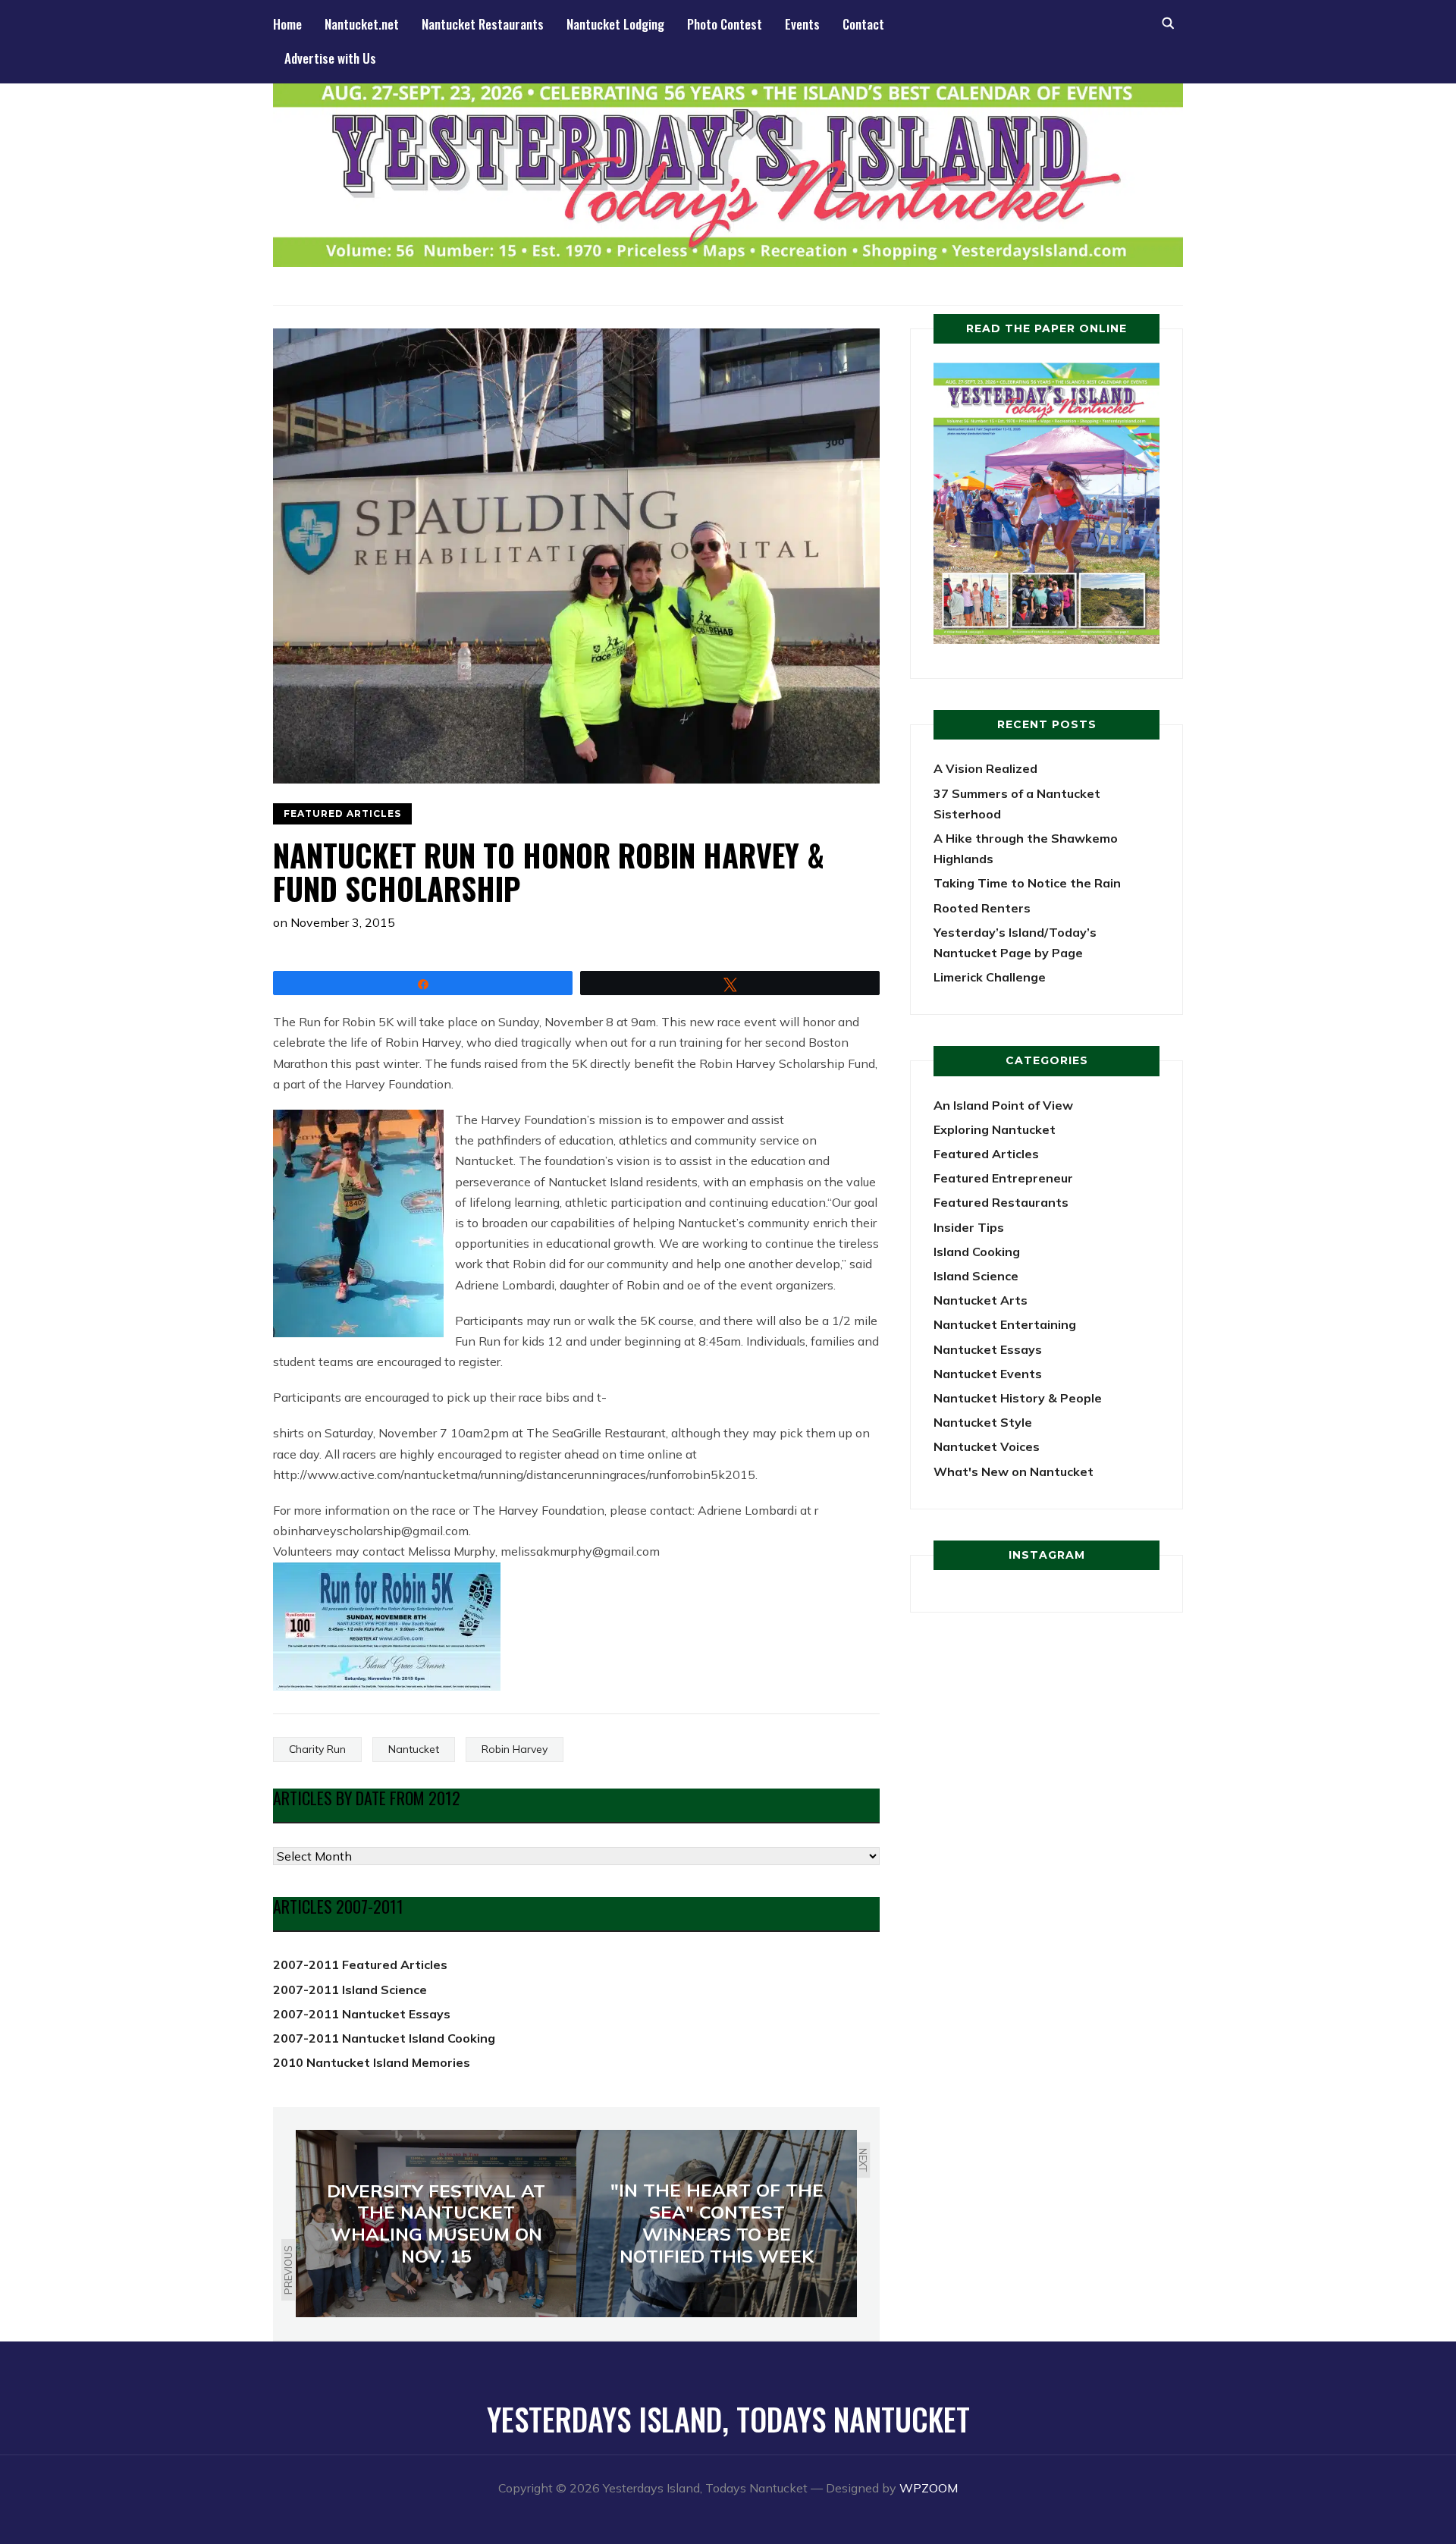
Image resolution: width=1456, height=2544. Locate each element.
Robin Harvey (515, 1749)
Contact (863, 24)
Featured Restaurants (1001, 1202)
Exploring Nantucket (995, 1129)
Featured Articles (342, 813)
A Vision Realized (985, 768)
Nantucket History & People (1018, 1398)
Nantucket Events (988, 1374)
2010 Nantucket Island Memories (372, 2062)
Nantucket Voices (987, 1446)
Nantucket (414, 1749)
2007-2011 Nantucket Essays (362, 2014)
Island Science (976, 1276)
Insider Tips (969, 1227)
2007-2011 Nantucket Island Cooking (384, 2038)
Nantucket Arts (981, 1300)
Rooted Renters (982, 908)
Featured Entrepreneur (1003, 1178)
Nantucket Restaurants (483, 24)
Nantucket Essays (988, 1349)
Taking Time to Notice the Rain (1027, 883)
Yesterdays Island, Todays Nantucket (728, 2419)
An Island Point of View (1003, 1105)
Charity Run (317, 1749)
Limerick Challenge (990, 977)
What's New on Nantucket (1014, 1471)
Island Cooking (977, 1252)
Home (287, 24)
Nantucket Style (983, 1422)
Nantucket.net (362, 24)
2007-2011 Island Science (350, 1990)
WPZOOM (929, 2488)
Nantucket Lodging (615, 24)
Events (802, 24)
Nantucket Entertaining (1005, 1324)
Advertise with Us (330, 58)
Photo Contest (725, 24)
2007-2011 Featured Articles (360, 1965)
